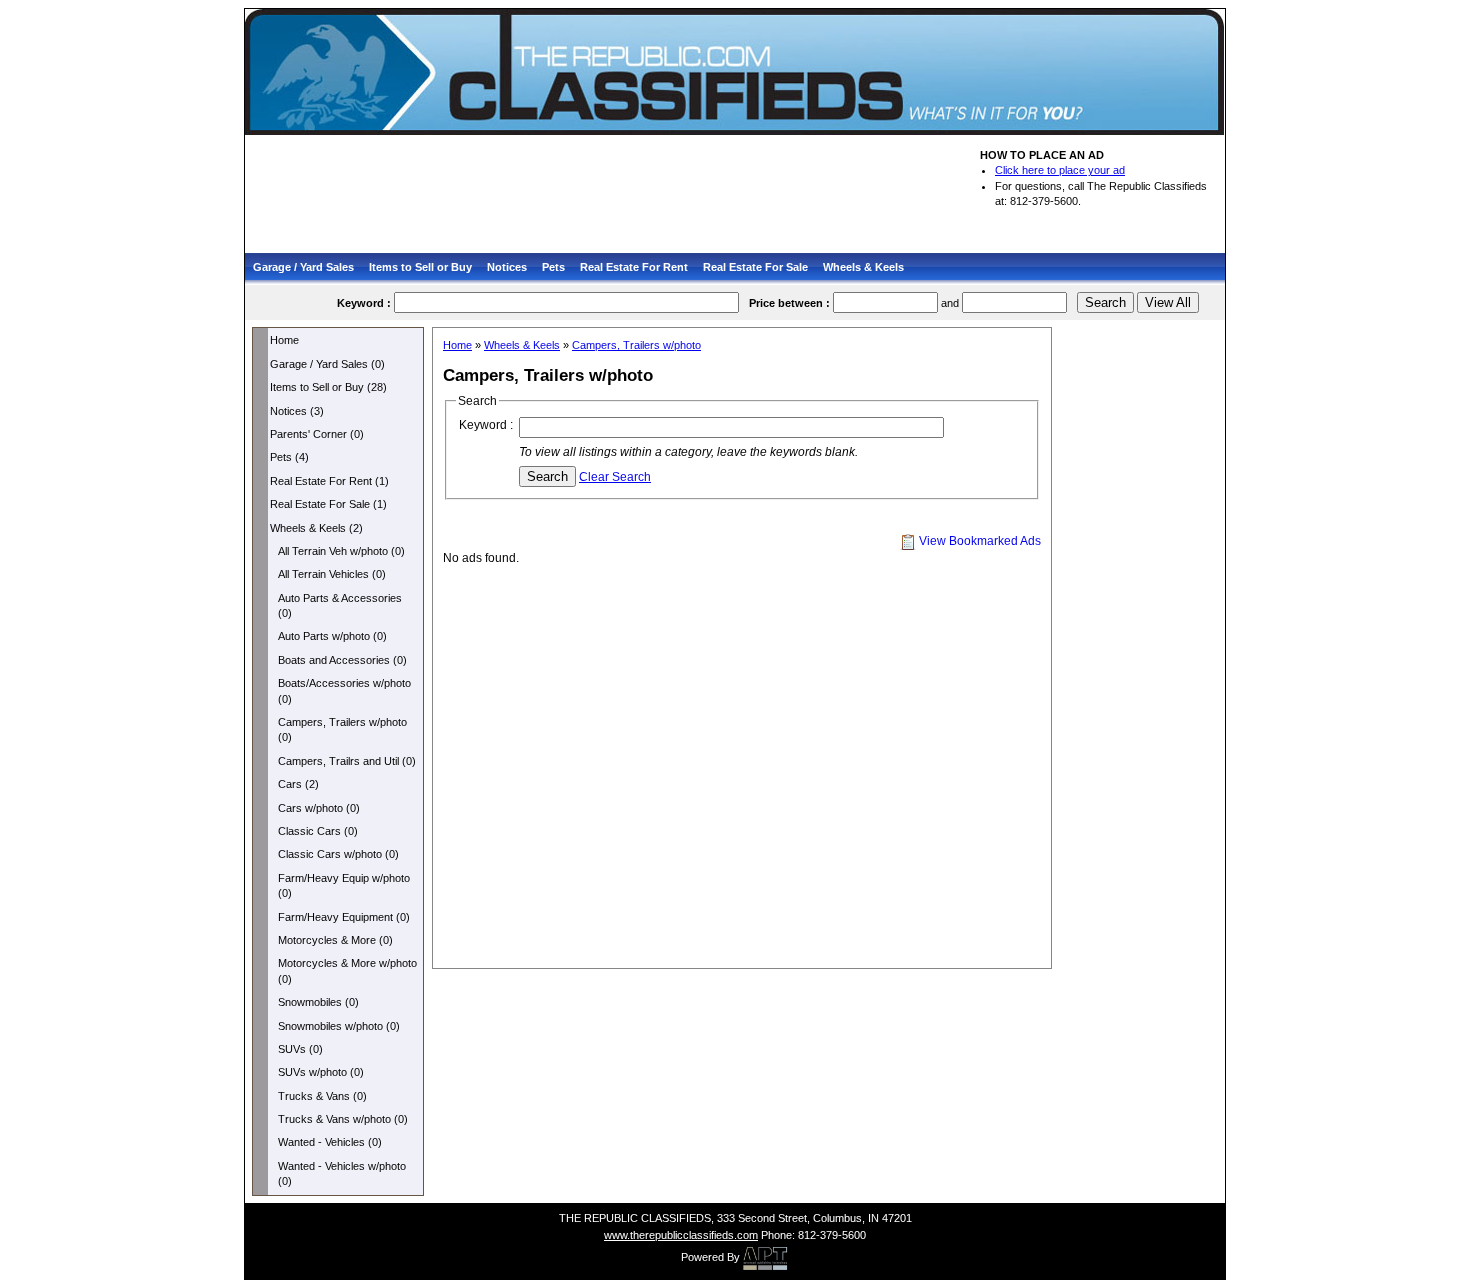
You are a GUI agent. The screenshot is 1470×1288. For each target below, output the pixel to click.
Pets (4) (289, 457)
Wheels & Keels (863, 267)
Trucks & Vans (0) (322, 1096)
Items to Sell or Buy (420, 267)
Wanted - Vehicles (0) (330, 1142)
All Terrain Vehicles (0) (332, 574)
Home (284, 340)
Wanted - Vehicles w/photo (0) (342, 1173)
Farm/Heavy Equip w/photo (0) (344, 885)
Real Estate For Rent (634, 267)
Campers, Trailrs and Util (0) (347, 761)
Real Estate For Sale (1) (328, 504)
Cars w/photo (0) (319, 808)
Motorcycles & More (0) (335, 940)
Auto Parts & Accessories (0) (340, 605)
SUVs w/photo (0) (321, 1072)
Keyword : (486, 425)
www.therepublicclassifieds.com (681, 1235)
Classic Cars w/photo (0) (338, 854)
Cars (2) (298, 784)
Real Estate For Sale (755, 267)
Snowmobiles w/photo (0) (339, 1026)
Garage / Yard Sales (303, 267)
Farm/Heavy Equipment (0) (344, 917)
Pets (553, 267)
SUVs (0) (300, 1049)
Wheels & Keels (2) (316, 528)
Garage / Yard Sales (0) (327, 364)
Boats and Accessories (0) (342, 660)
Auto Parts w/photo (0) (332, 636)
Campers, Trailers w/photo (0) (342, 729)
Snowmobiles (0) (318, 1002)
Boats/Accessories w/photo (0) (344, 690)
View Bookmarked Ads (978, 541)
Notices (507, 267)
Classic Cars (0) (318, 831)
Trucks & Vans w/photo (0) (343, 1119)
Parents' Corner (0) (317, 434)
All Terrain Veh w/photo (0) (341, 551)
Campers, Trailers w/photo (636, 345)
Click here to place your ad (1060, 170)
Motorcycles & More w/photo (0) (347, 970)
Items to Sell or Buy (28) (328, 387)
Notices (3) (297, 411)
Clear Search (615, 477)
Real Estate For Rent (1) (329, 481)
